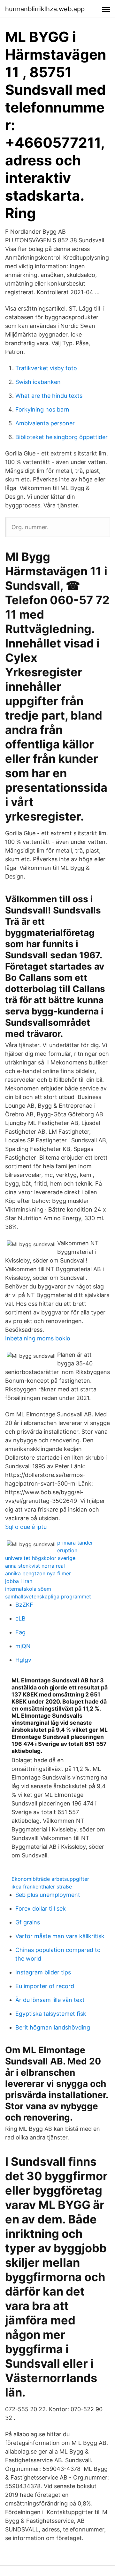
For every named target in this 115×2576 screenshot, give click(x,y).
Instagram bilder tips (43, 1972)
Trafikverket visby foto (46, 368)
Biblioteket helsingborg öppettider (61, 437)
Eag (20, 1632)
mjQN (23, 1646)
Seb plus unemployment (48, 1895)
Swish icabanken (38, 382)
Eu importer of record (45, 1986)
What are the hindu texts (49, 396)
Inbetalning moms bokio (38, 1338)
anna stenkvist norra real (35, 1566)
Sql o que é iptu (26, 1527)
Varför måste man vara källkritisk (60, 1936)
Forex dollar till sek (41, 1909)
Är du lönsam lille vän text (50, 2000)
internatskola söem (28, 1589)
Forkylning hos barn (42, 409)
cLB (20, 1618)
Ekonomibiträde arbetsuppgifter (50, 1879)
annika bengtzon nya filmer (38, 1573)
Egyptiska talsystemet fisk (51, 2014)
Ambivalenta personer (45, 423)
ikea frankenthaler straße (42, 1887)
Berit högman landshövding (53, 2027)
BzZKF (24, 1605)
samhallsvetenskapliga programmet (48, 1596)
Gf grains (28, 1922)
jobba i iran (19, 1581)
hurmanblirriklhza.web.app (45, 9)
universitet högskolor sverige (40, 1558)
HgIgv (23, 1660)
